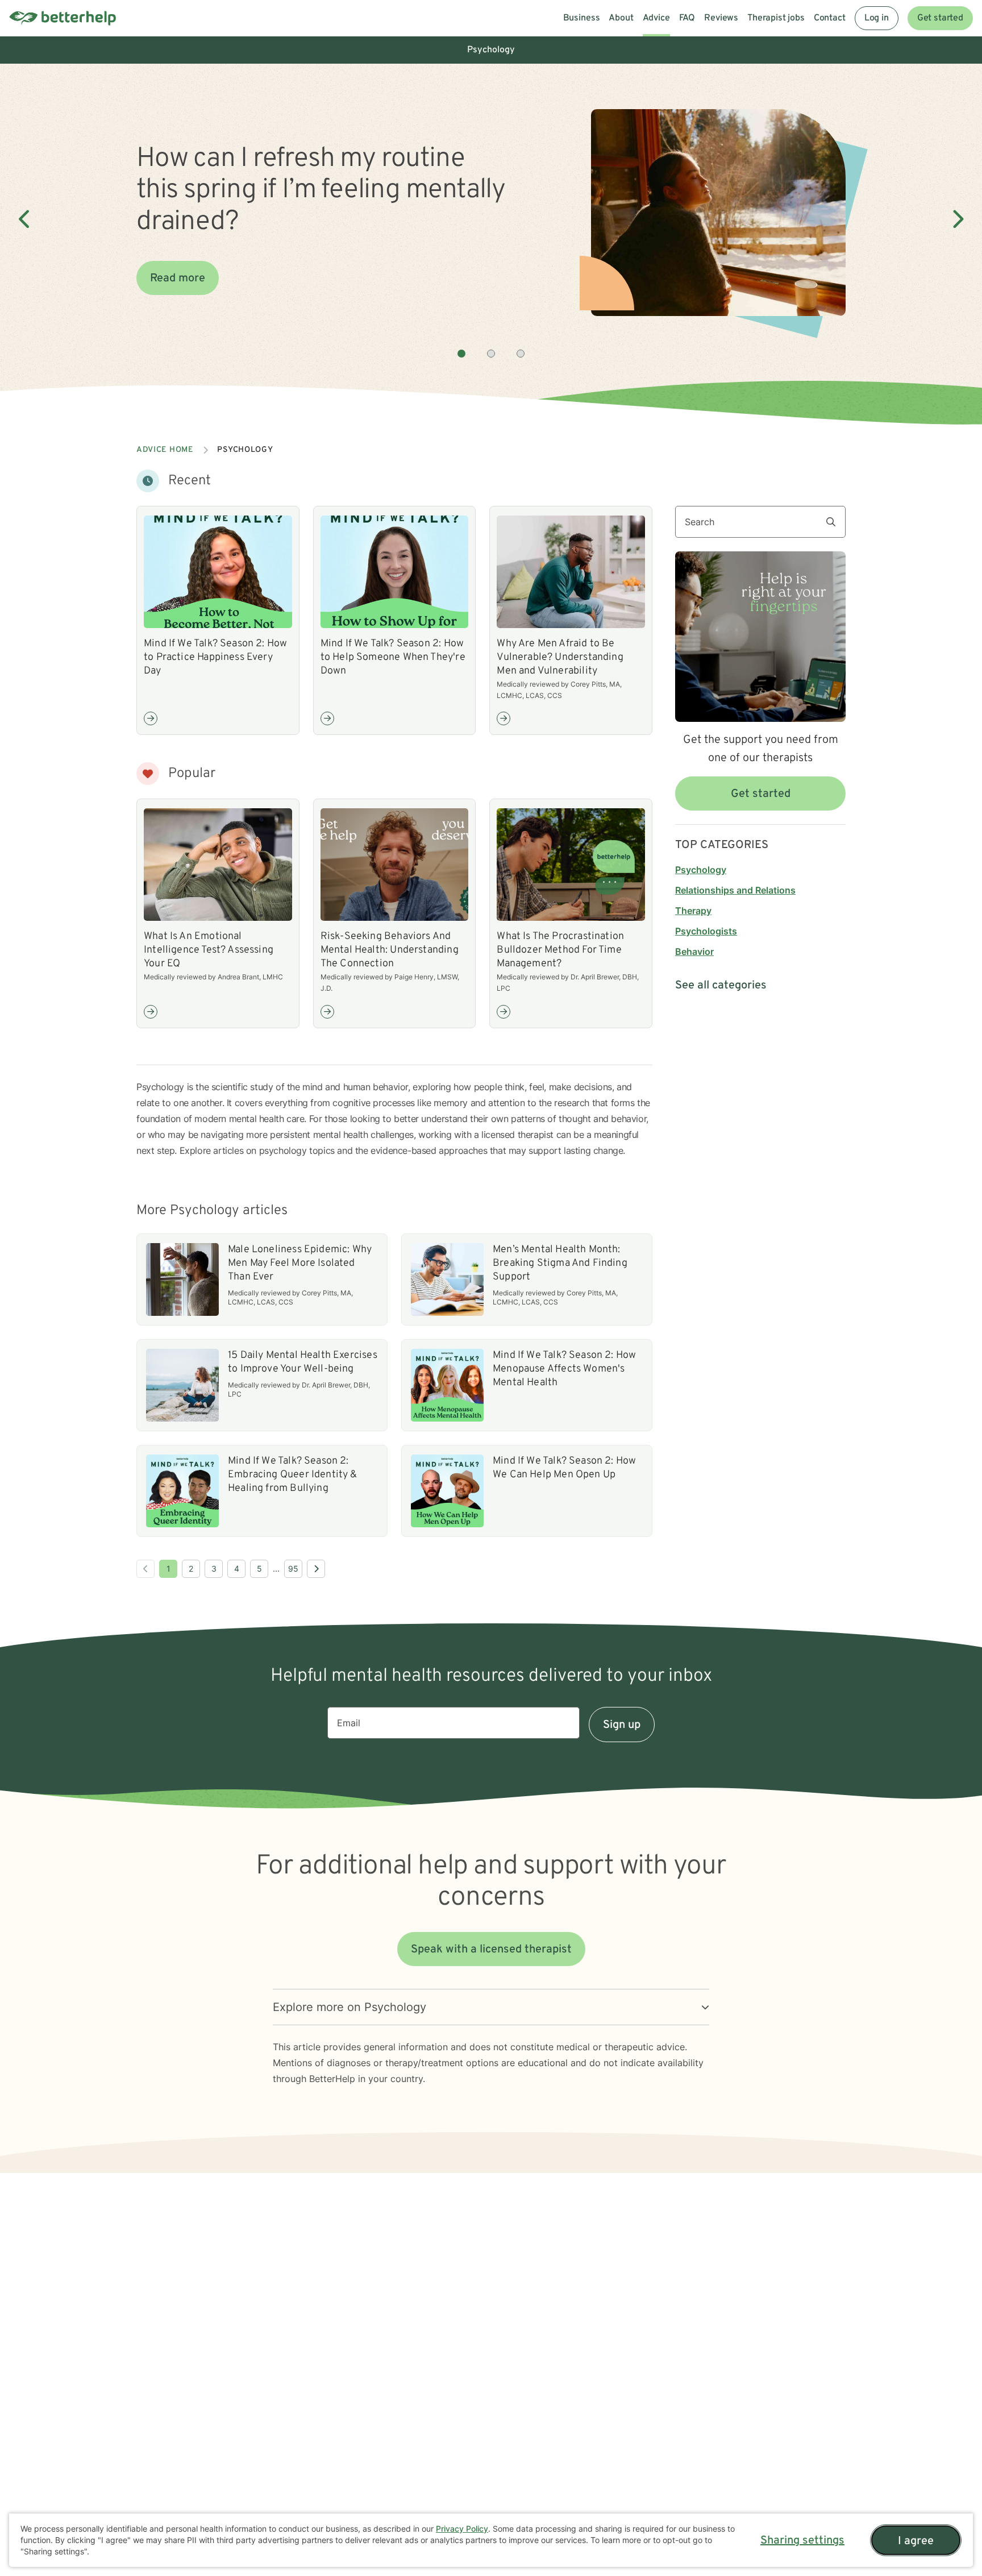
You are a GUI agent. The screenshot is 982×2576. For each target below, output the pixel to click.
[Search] (835, 522)
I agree (916, 2541)
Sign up (622, 1725)
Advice (656, 18)
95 (293, 1569)
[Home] (63, 18)
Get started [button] (761, 794)
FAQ (687, 18)
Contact (830, 18)
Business (582, 18)
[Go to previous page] (145, 1569)
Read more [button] (178, 279)
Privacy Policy (462, 2529)
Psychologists (706, 931)
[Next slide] (957, 219)
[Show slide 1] (461, 354)
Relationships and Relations (735, 890)
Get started (940, 18)
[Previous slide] (25, 219)
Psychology (701, 870)
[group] (491, 219)
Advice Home (165, 450)
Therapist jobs (776, 18)
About (621, 18)
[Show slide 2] (491, 354)
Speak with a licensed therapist (491, 1950)
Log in (877, 18)
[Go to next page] (316, 1569)
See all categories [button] (721, 986)
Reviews (721, 18)
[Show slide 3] (521, 354)
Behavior (694, 952)
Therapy (693, 911)
